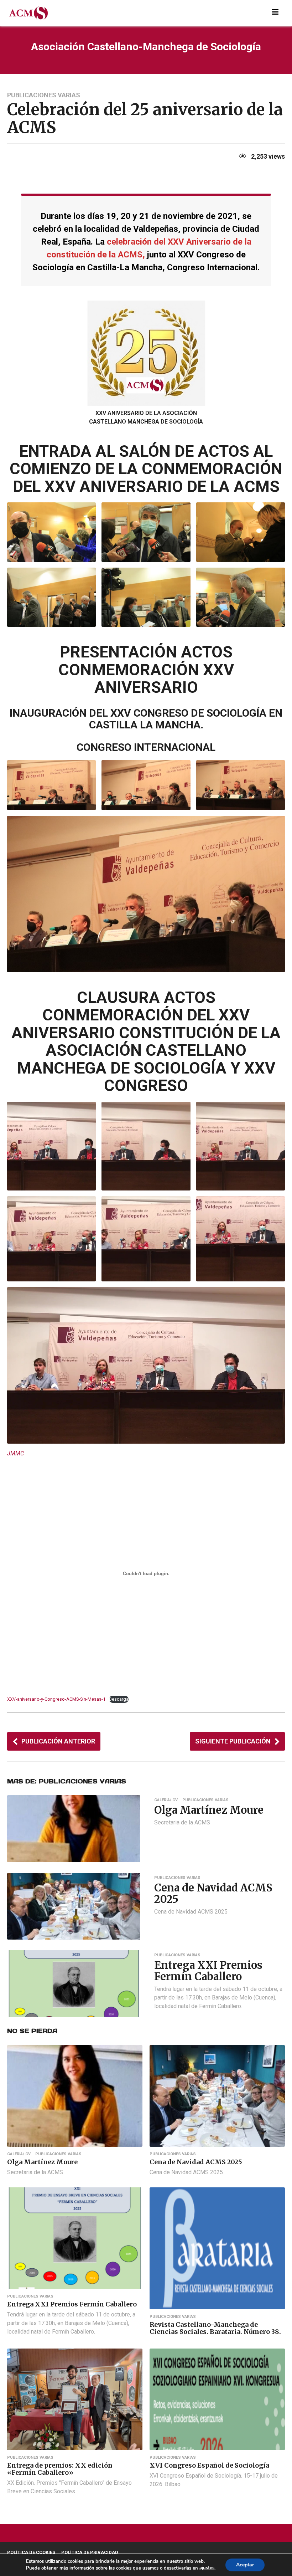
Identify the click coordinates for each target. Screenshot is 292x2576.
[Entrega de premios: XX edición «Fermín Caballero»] (75, 2399)
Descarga (119, 1699)
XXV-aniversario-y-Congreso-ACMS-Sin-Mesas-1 (56, 1699)
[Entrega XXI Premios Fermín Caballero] (74, 1983)
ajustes (207, 2568)
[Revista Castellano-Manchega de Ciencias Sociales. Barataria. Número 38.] (217, 2248)
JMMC (15, 1453)
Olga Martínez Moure (209, 1810)
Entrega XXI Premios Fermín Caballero (208, 1971)
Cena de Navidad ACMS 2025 (213, 1893)
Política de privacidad (90, 2552)
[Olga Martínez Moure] (74, 1828)
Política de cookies (31, 2552)
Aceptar (245, 2565)
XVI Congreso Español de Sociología (209, 2465)
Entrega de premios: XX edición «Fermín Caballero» (60, 2469)
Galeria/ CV (166, 1800)
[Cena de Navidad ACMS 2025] (74, 1906)
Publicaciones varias (44, 95)
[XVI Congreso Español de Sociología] (217, 2399)
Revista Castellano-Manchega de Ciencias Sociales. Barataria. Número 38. (215, 2328)
